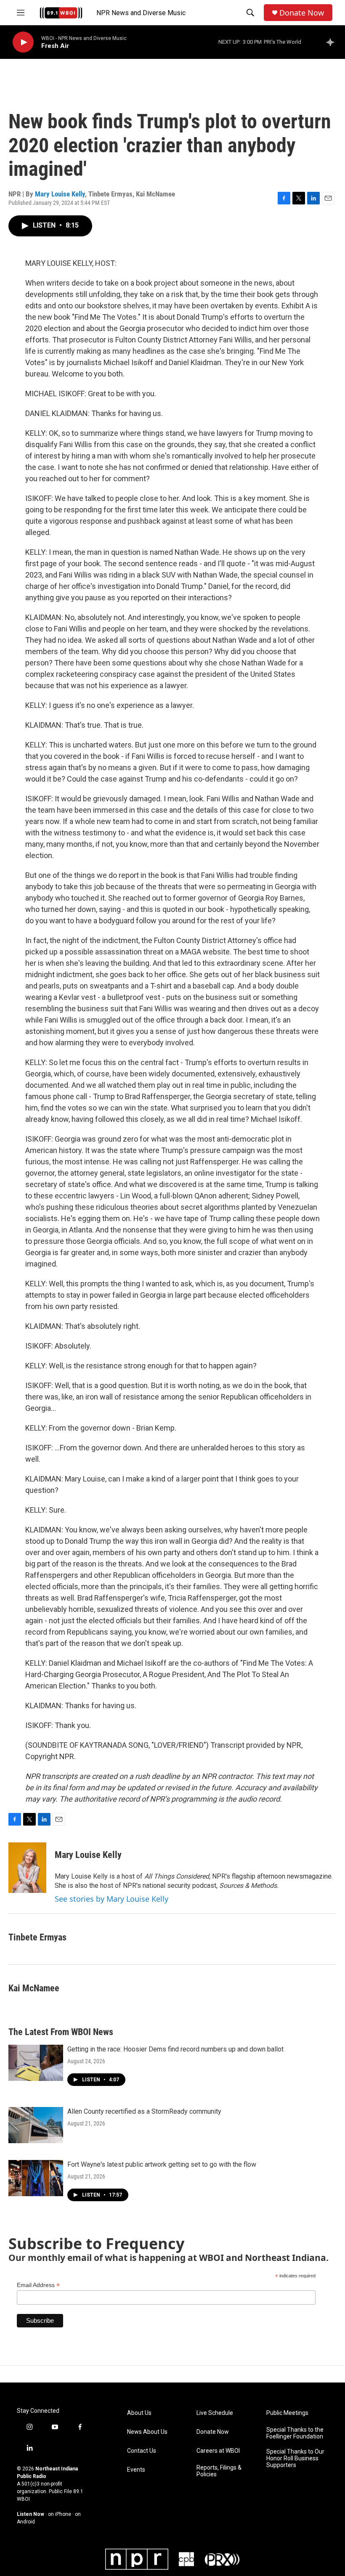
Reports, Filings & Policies (219, 2471)
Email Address (38, 2285)
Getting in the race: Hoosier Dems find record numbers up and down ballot (175, 2049)
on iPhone (60, 2514)
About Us (139, 2413)
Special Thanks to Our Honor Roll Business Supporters (295, 2458)
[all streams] (333, 42)
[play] (23, 42)
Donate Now (302, 13)
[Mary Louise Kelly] (27, 1868)
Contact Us (142, 2451)
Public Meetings (287, 2413)
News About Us (147, 2432)
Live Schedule (215, 2413)
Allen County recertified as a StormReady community (144, 2111)
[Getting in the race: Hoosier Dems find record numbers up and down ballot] (36, 2063)
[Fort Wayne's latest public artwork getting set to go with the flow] (36, 2178)
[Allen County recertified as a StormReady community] (36, 2125)
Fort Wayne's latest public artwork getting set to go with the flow (162, 2164)
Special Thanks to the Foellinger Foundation (295, 2433)
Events (136, 2470)
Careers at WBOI (218, 2451)
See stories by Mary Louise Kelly (111, 1899)
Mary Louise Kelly (60, 194)
